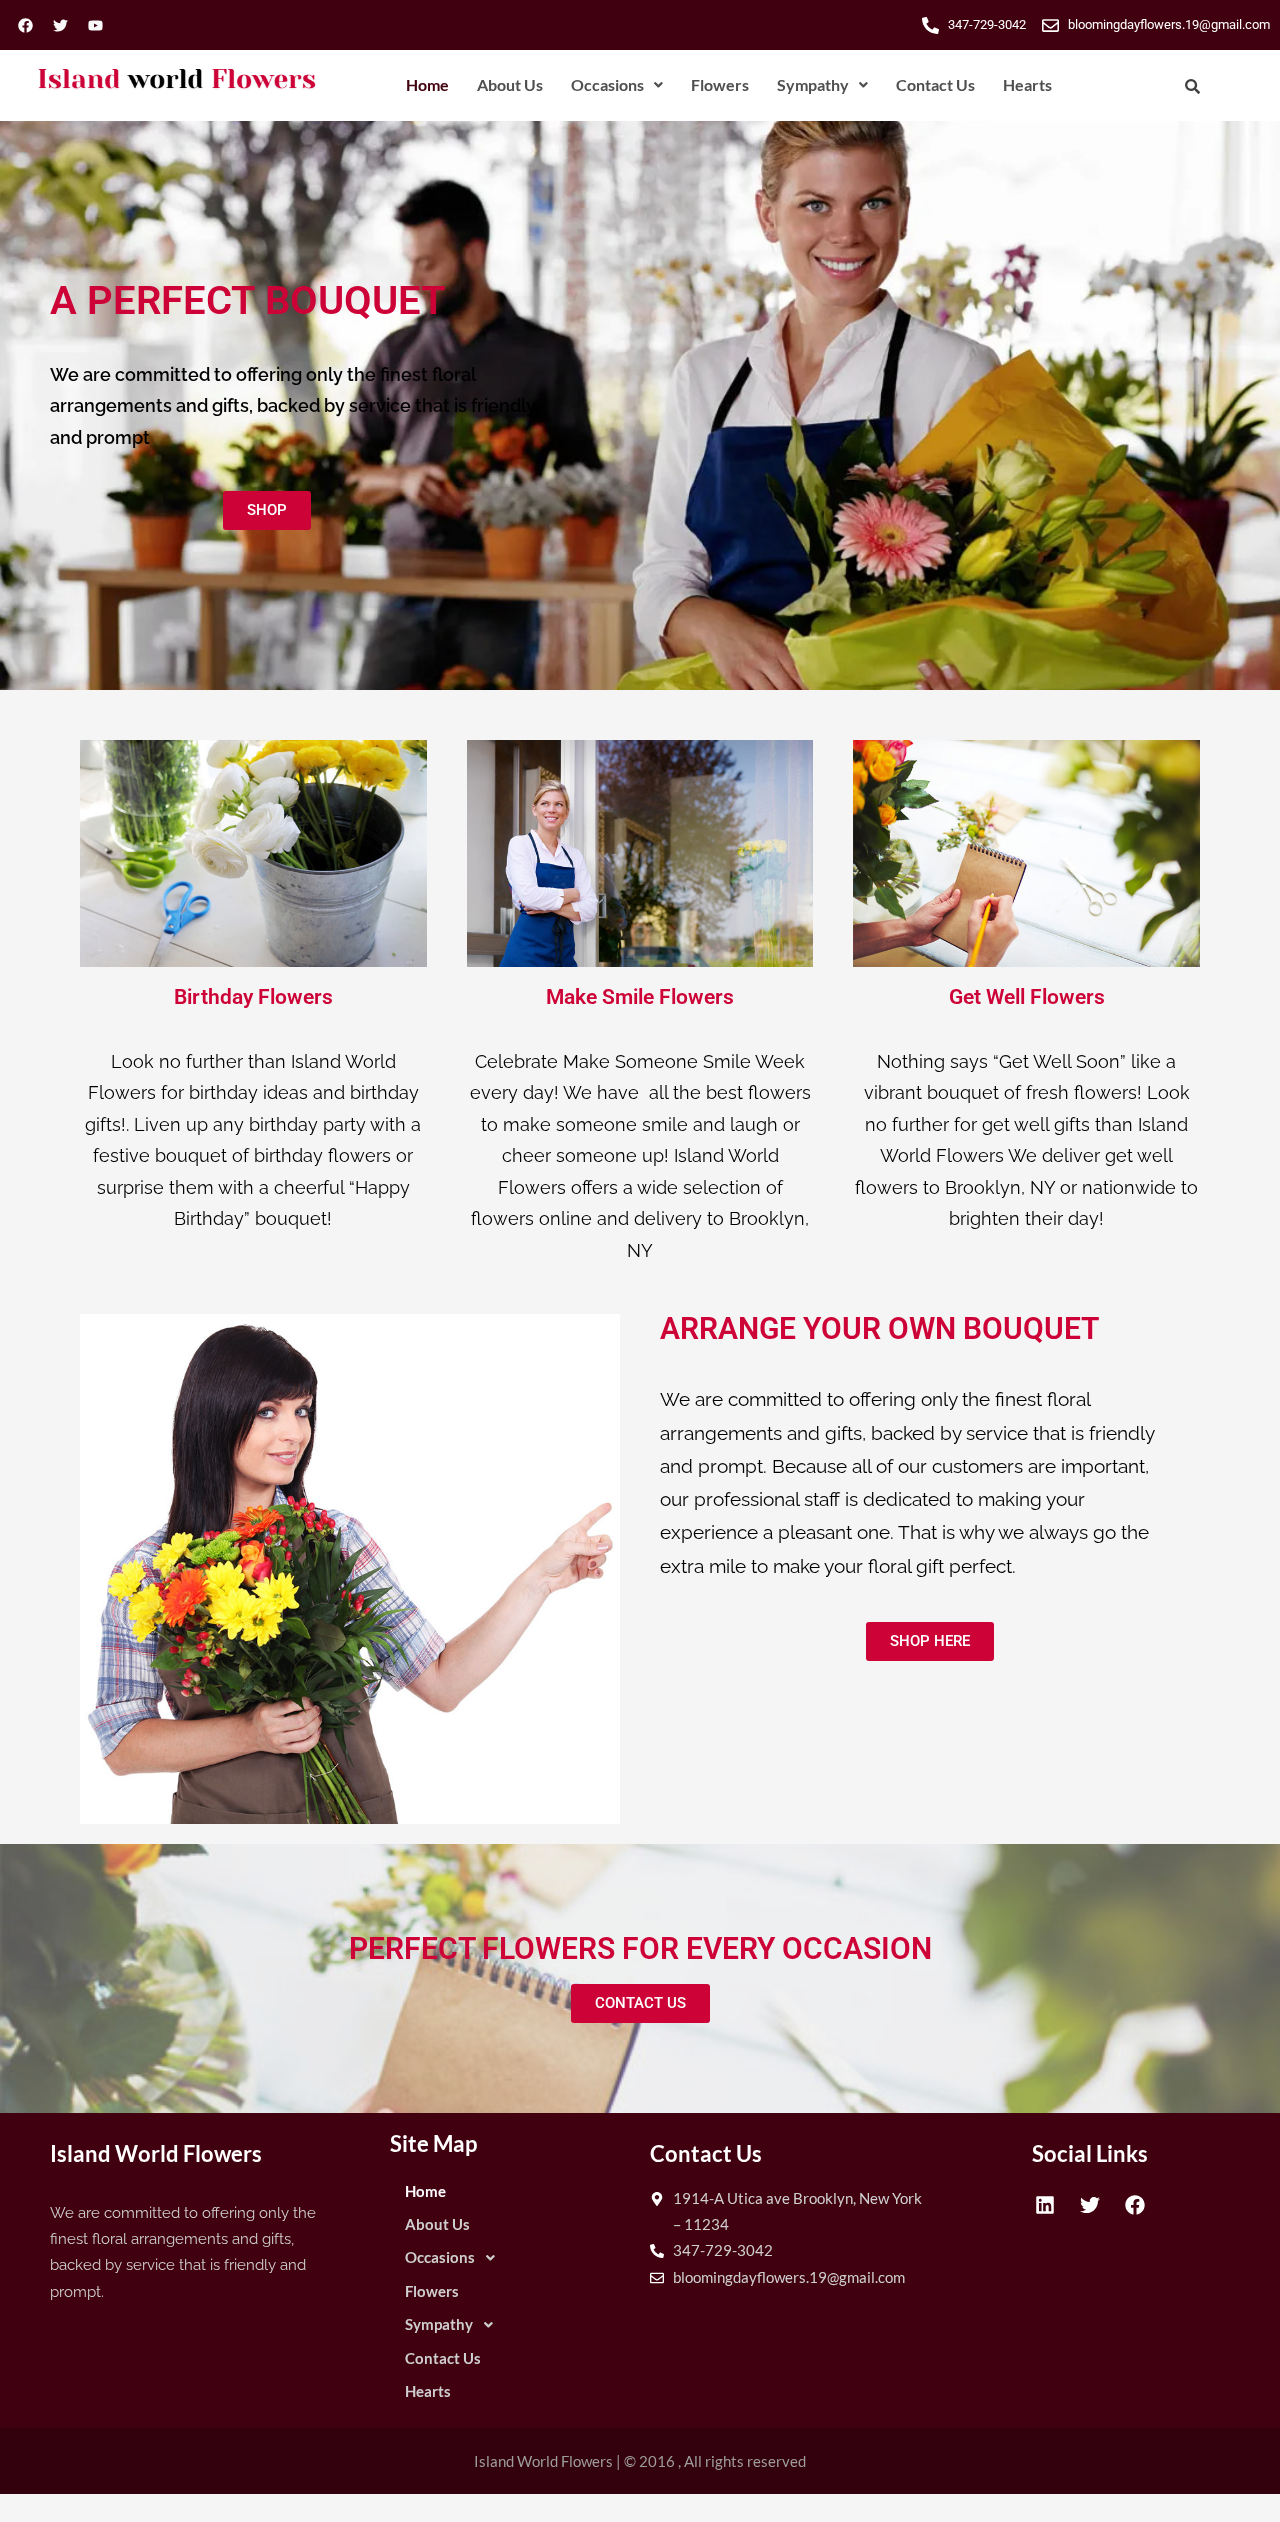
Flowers (720, 84)
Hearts (1027, 84)
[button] (617, 85)
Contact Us (935, 84)
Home (427, 84)
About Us (510, 84)
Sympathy (813, 84)
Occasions (607, 84)
